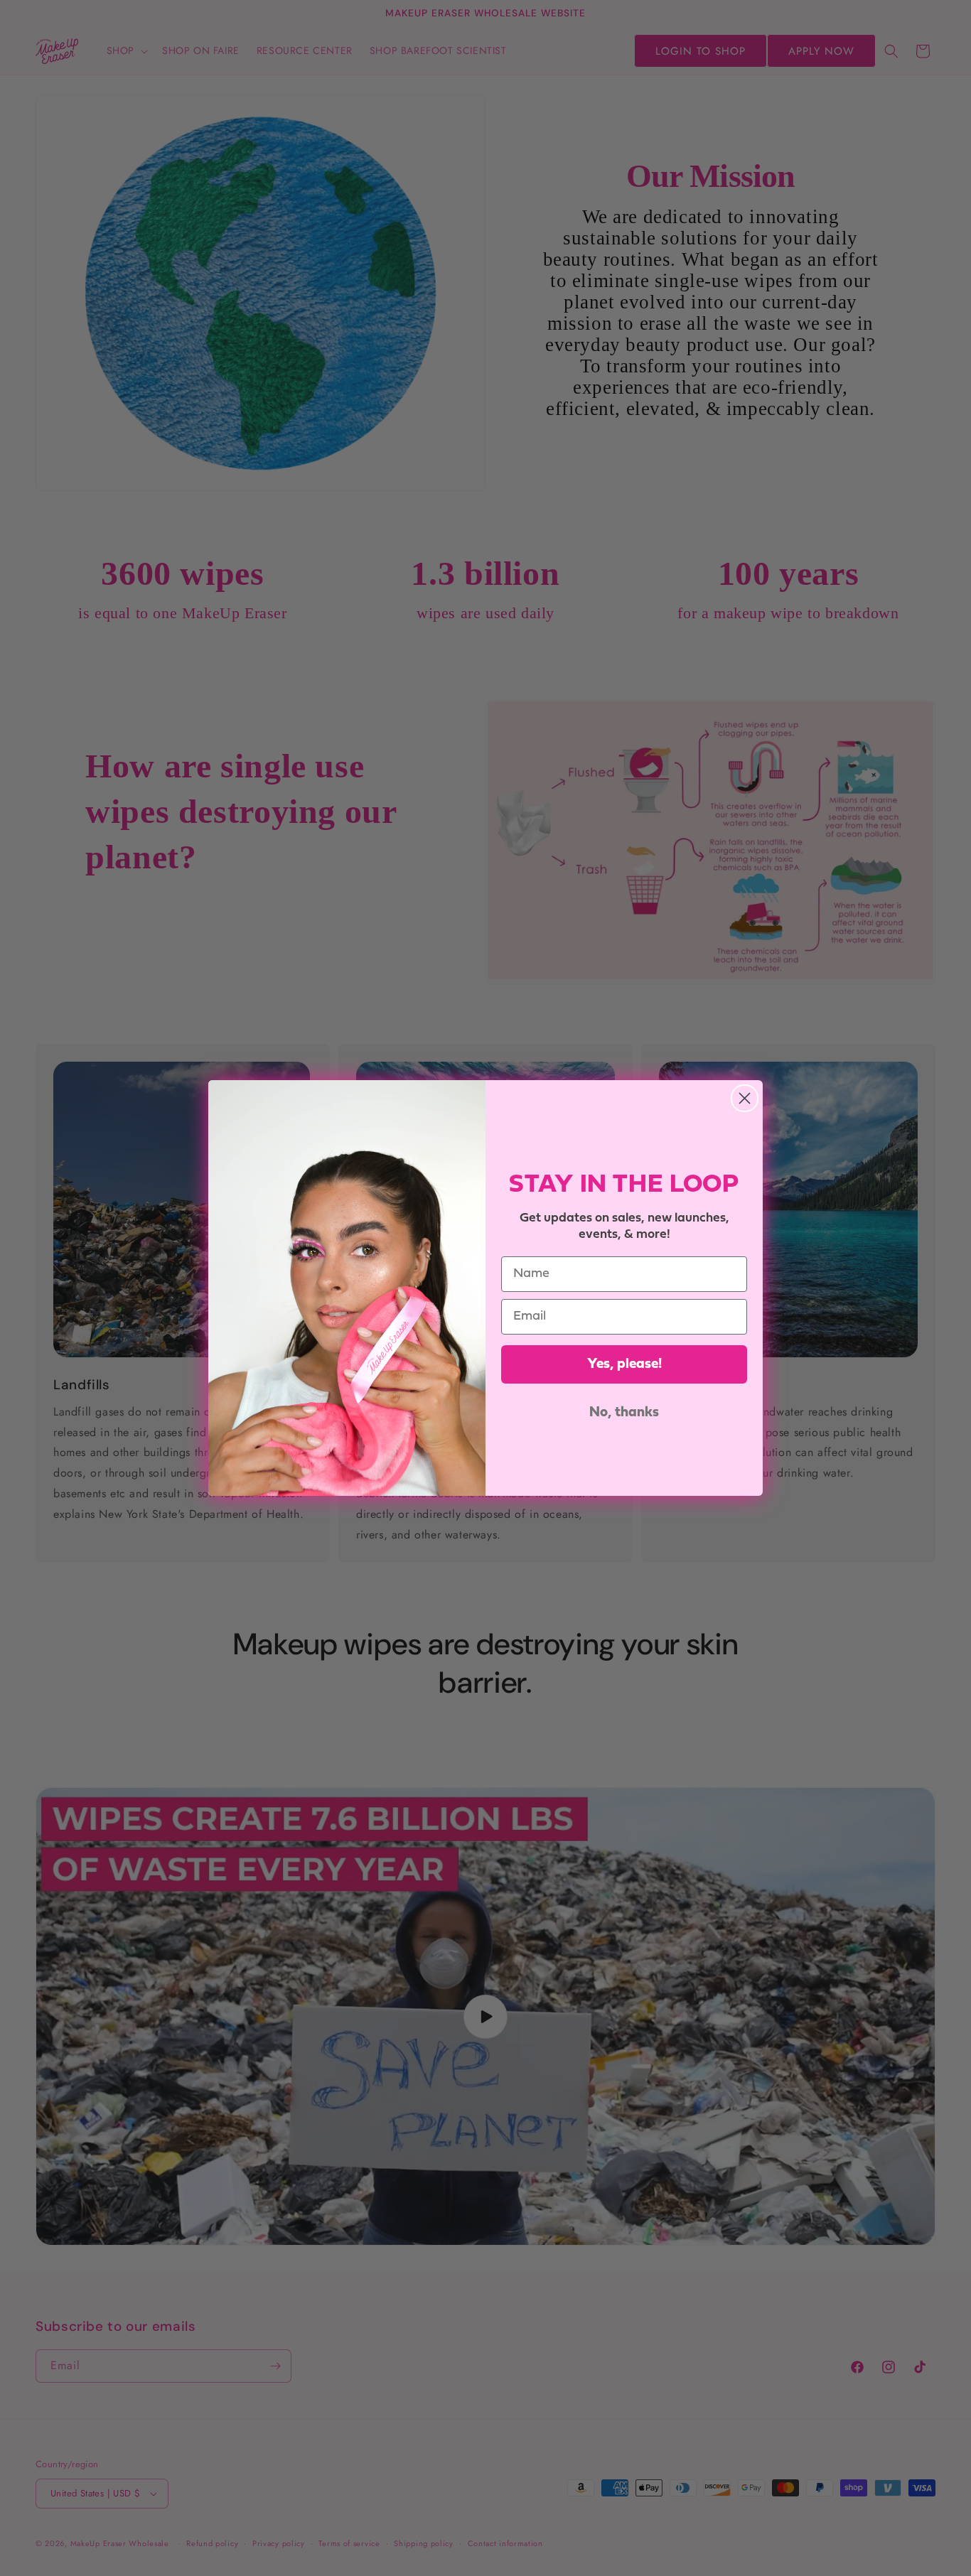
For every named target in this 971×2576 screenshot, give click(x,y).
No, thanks (624, 1413)
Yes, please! (624, 1364)
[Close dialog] (745, 1098)
